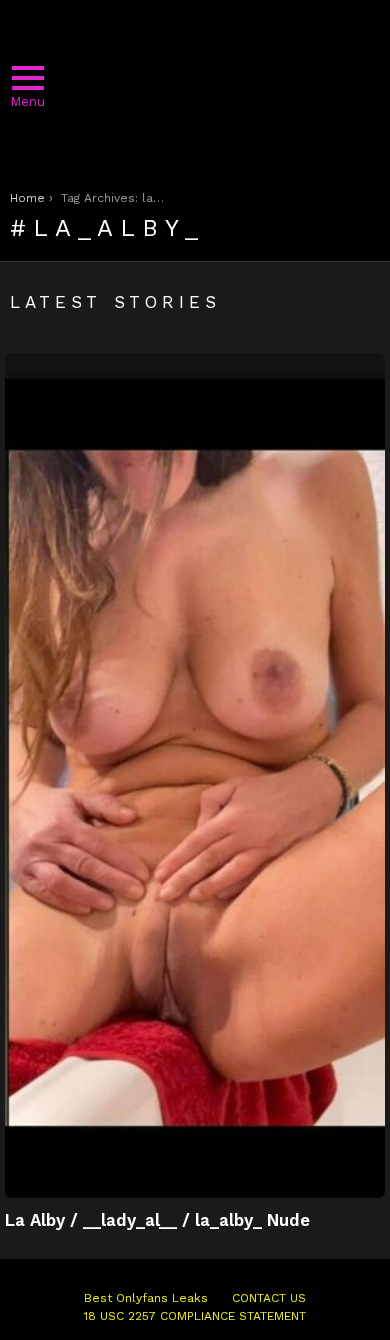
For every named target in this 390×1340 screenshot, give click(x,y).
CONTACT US (269, 1298)
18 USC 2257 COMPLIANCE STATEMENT (195, 1316)
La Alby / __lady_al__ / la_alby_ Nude (157, 1220)
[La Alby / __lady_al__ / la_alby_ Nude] (195, 775)
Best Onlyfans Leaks (146, 1298)
